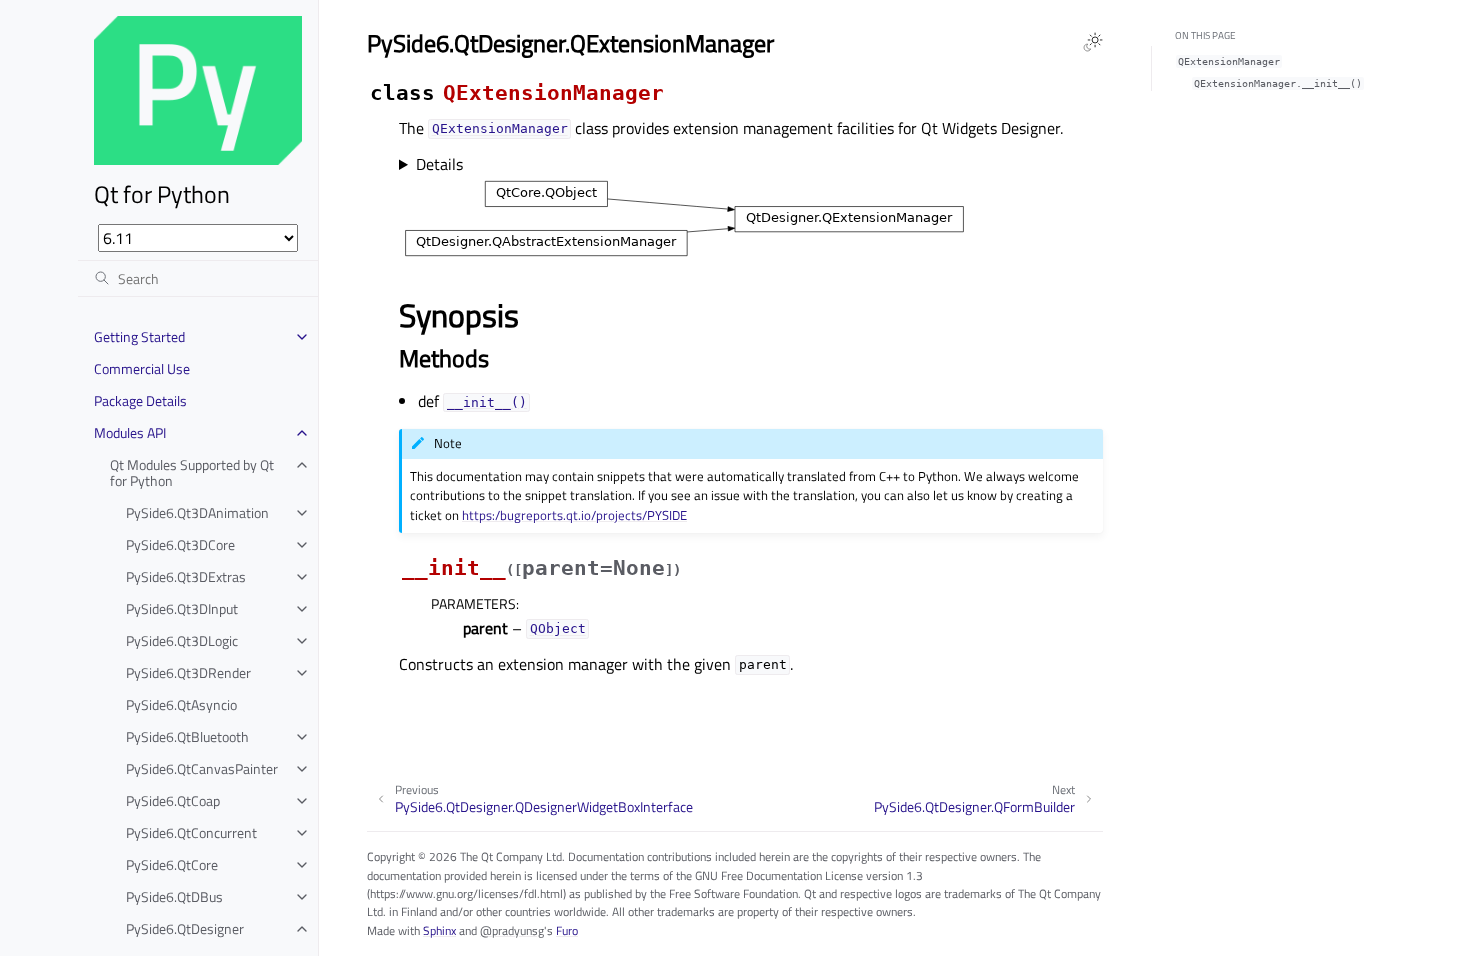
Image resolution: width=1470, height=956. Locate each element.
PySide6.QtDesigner (185, 928)
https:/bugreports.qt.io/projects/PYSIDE (574, 515)
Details (439, 164)
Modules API (130, 432)
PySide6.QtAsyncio (181, 704)
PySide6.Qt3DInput (182, 608)
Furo (567, 930)
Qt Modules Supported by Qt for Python (192, 472)
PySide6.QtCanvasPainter (202, 768)
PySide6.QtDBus (174, 896)
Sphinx (439, 930)
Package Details (140, 400)
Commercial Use (142, 368)
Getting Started (139, 336)
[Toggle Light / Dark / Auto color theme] (1093, 42)
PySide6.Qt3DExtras (186, 576)
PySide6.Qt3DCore (180, 544)
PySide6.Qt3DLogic (182, 640)
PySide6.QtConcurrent (191, 832)
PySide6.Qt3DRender (188, 672)
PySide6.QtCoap (173, 800)
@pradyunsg (512, 930)
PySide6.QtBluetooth (187, 736)
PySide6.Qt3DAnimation (197, 512)
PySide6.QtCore (172, 864)
